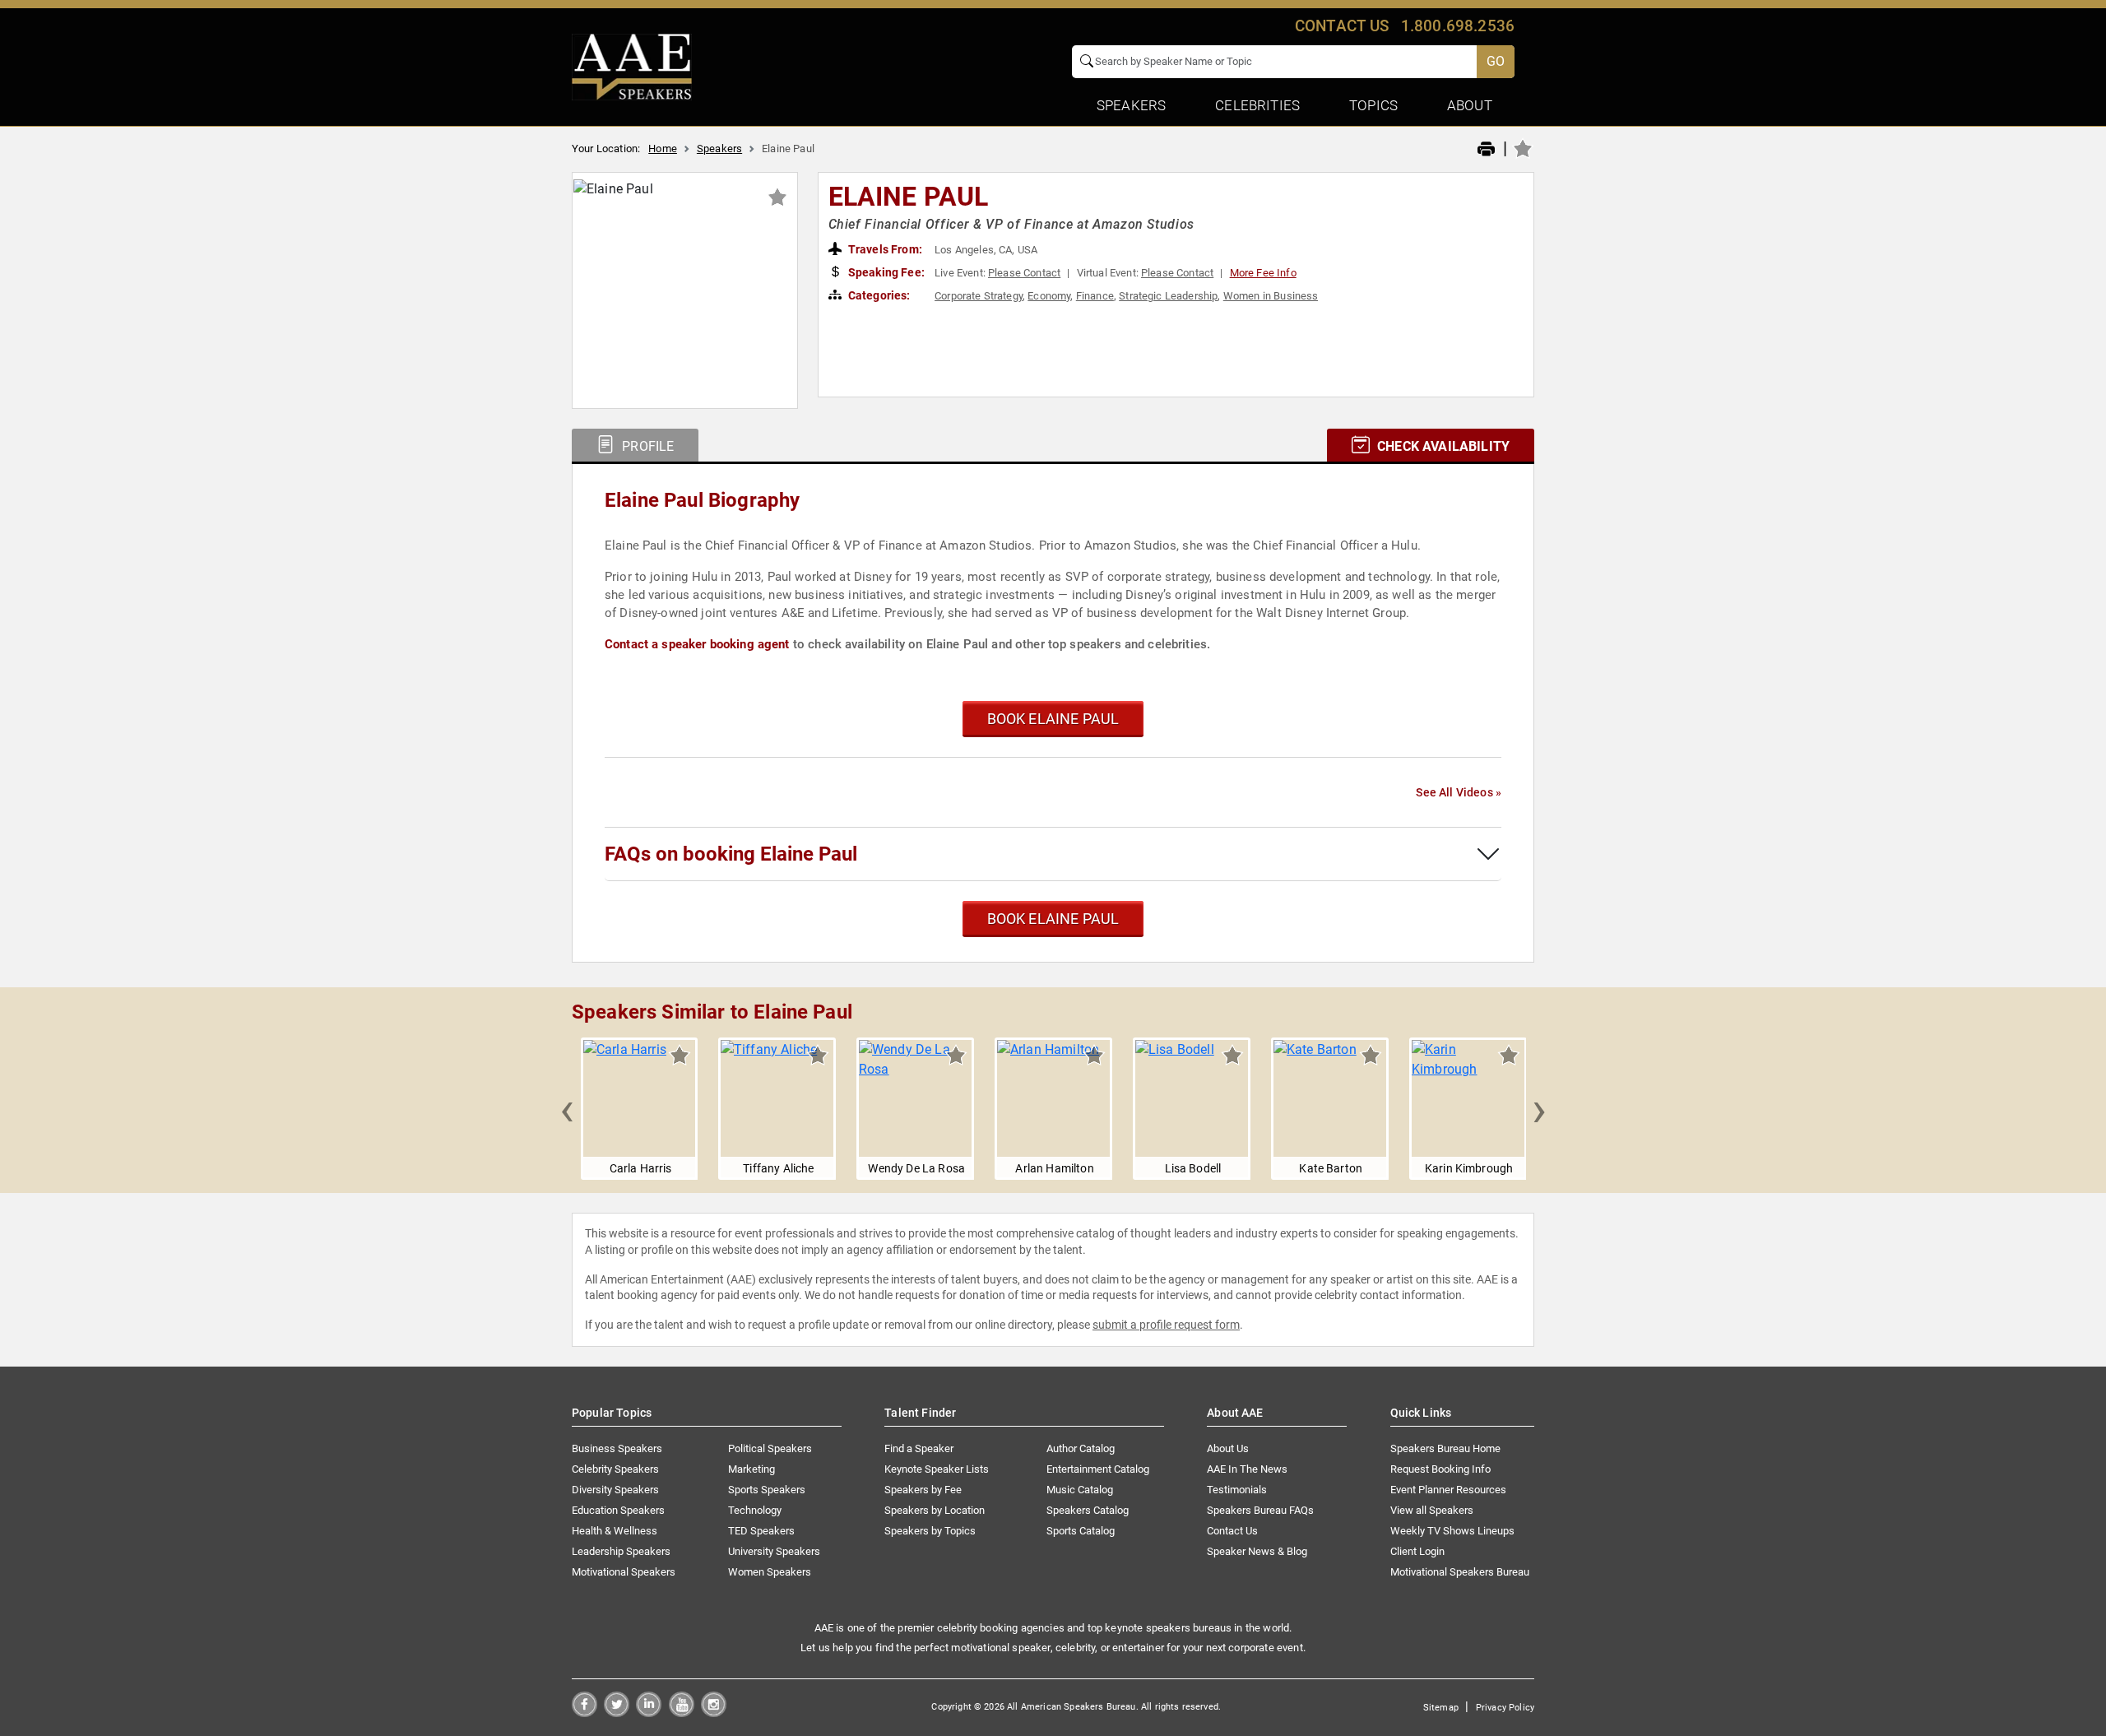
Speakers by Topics (930, 1531)
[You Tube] (682, 1713)
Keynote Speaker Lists (937, 1469)
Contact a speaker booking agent (697, 644)
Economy (1049, 296)
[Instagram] (714, 1713)
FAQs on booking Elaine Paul (731, 854)
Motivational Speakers (624, 1572)
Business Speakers (617, 1448)
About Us (1228, 1448)
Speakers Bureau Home (1445, 1448)
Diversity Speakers (615, 1490)
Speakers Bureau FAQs (1260, 1510)
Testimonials (1237, 1490)
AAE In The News (1247, 1469)
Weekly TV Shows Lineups (1452, 1531)
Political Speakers (770, 1448)
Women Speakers (770, 1572)
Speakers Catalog (1088, 1510)
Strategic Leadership (1168, 296)
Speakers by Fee (923, 1490)
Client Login (1417, 1551)
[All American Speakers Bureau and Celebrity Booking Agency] (632, 66)
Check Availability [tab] (1442, 446)
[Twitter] (617, 1713)
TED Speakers (761, 1531)
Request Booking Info (1440, 1469)
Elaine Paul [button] (909, 197)
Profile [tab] (646, 446)
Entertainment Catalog (1098, 1469)
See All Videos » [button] (1459, 792)
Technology (755, 1510)
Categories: (878, 295)
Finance (1095, 296)
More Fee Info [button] (1263, 273)
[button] (567, 1109)
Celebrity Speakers (615, 1469)
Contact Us (1232, 1531)
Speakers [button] (1131, 105)
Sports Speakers (767, 1490)
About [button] (1470, 105)
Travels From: (884, 249)
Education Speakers (618, 1510)
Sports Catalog (1081, 1531)
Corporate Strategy (979, 296)
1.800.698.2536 (1458, 26)
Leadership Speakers (621, 1551)
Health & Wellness (615, 1531)
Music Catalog (1080, 1490)
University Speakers (774, 1551)
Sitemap (1441, 1708)
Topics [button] (1373, 105)
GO (1496, 61)
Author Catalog (1081, 1448)
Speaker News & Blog (1257, 1551)
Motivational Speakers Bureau (1460, 1572)
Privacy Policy (1505, 1708)
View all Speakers (1432, 1510)
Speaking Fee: (885, 272)
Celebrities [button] (1257, 105)
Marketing (751, 1469)
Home (663, 149)
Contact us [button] (1342, 26)
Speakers (719, 149)
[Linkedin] (649, 1713)
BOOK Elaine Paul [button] (1053, 719)
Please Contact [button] (1024, 273)
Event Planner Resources (1448, 1490)
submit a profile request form (1166, 1325)
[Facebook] (584, 1713)
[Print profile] (1486, 150)
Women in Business (1271, 296)
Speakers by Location (935, 1510)
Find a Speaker (919, 1448)
